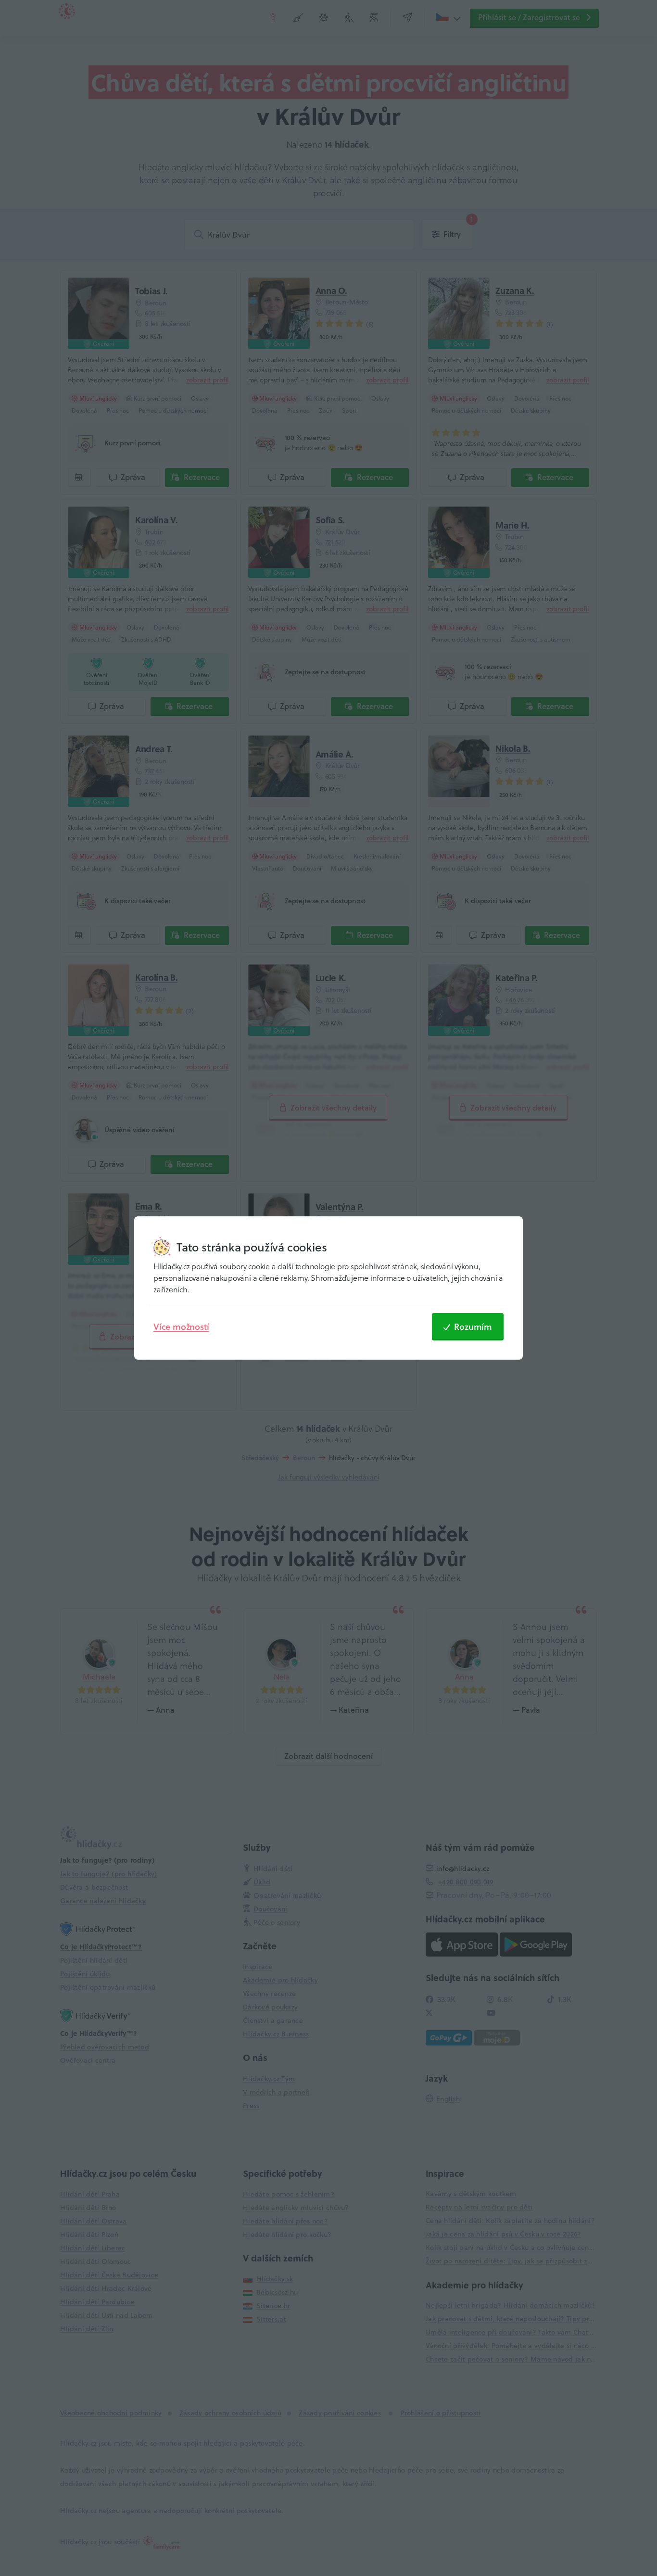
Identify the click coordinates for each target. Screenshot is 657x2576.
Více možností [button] (181, 1326)
